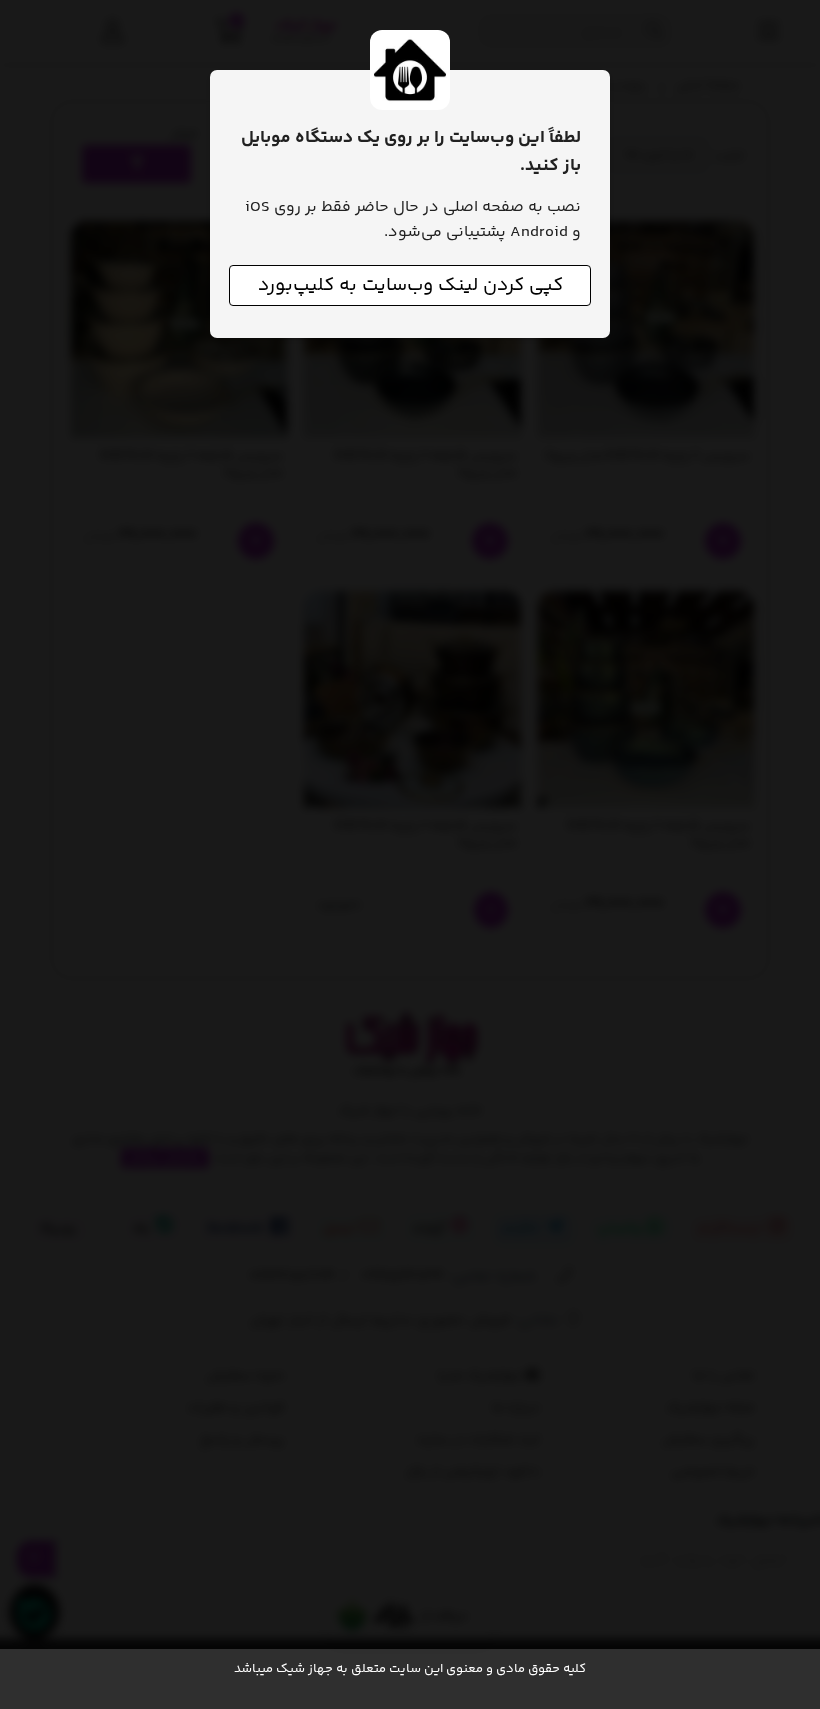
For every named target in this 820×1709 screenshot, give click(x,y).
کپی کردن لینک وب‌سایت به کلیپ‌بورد (410, 285)
